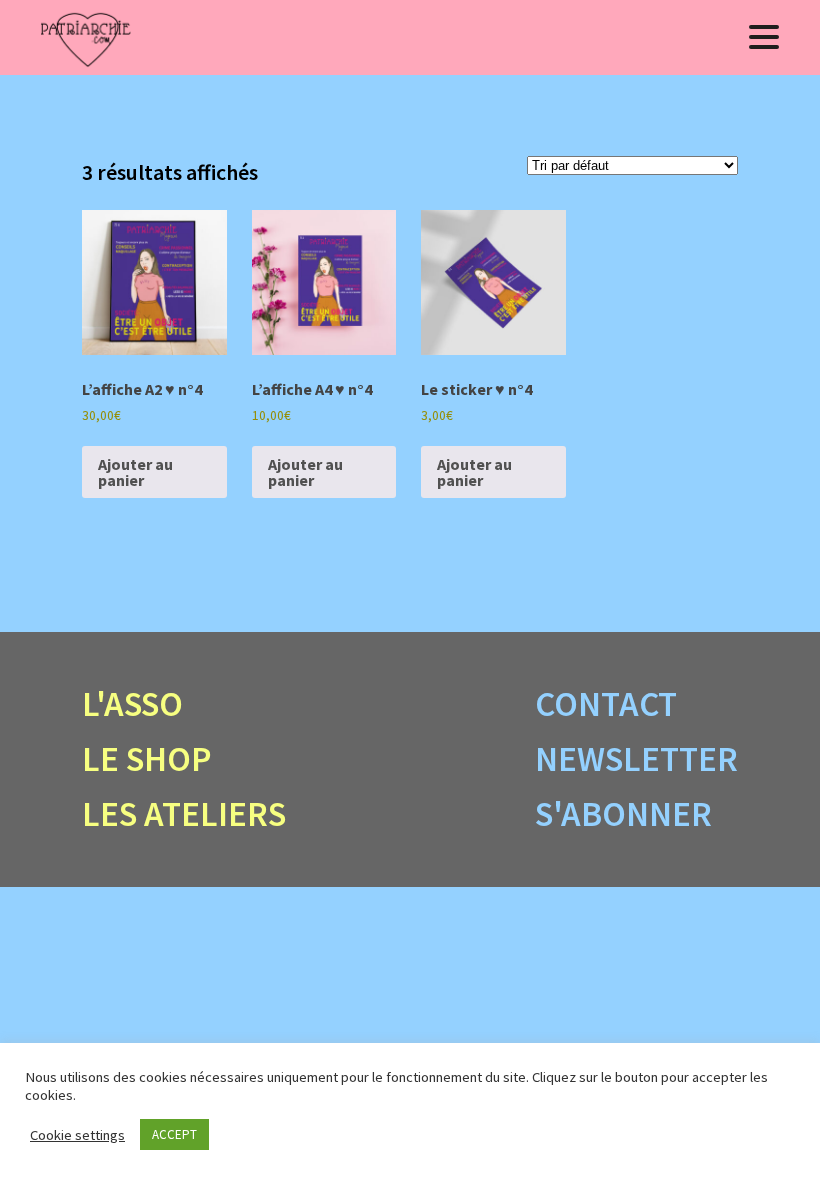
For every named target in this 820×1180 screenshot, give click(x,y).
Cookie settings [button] (77, 1135)
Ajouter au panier (135, 472)
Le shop (147, 759)
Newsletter (636, 759)
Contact (606, 704)
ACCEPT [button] (174, 1134)
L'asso (132, 704)
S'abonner (623, 814)
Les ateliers (184, 814)
